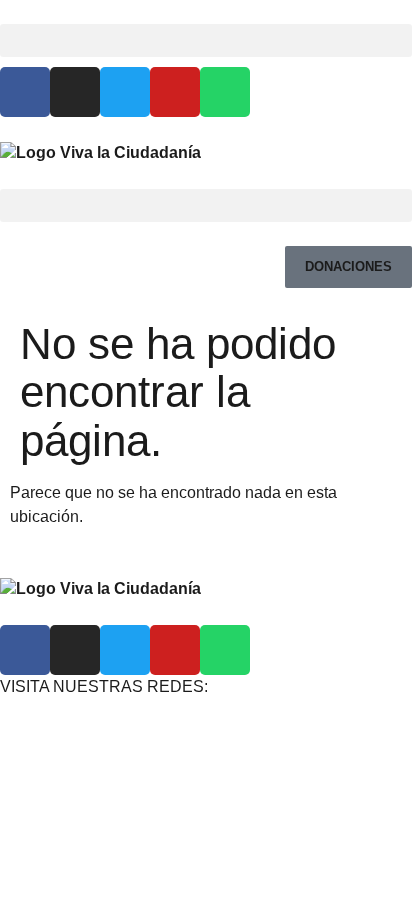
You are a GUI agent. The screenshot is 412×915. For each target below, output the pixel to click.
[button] (206, 40)
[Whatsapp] (225, 92)
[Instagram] (75, 92)
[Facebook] (25, 92)
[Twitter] (125, 92)
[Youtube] (175, 92)
